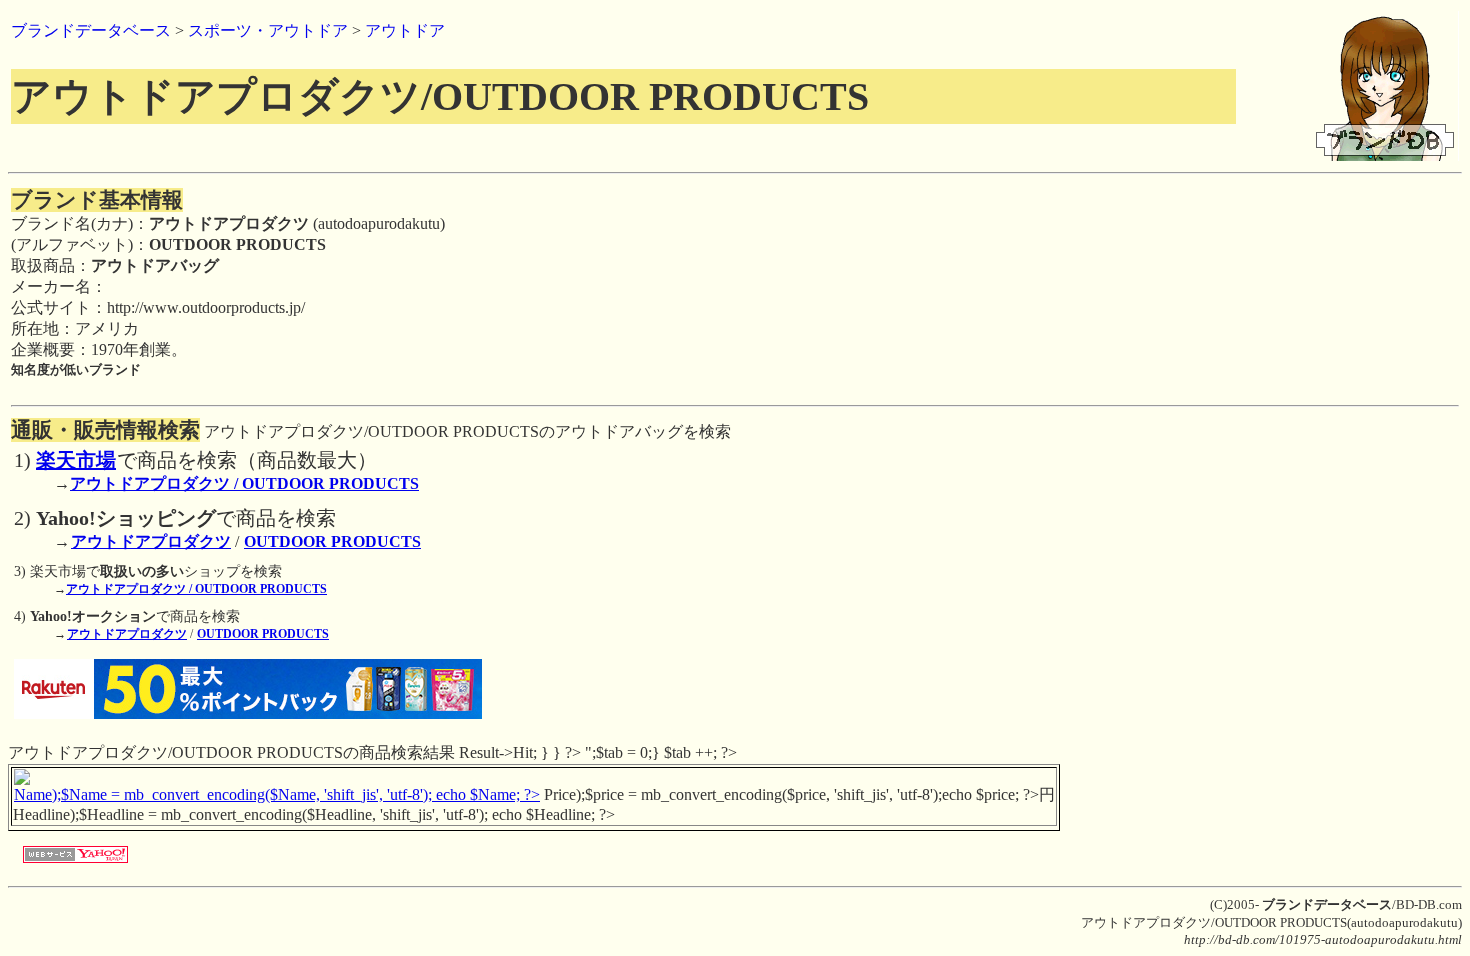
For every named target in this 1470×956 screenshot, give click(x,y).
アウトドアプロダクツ (151, 541)
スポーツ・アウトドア (268, 30)
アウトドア (405, 30)
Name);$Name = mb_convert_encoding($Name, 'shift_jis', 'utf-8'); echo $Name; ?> (277, 794)
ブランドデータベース (91, 30)
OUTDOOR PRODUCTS (332, 541)
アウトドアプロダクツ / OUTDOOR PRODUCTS (244, 483)
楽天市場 (76, 460)
